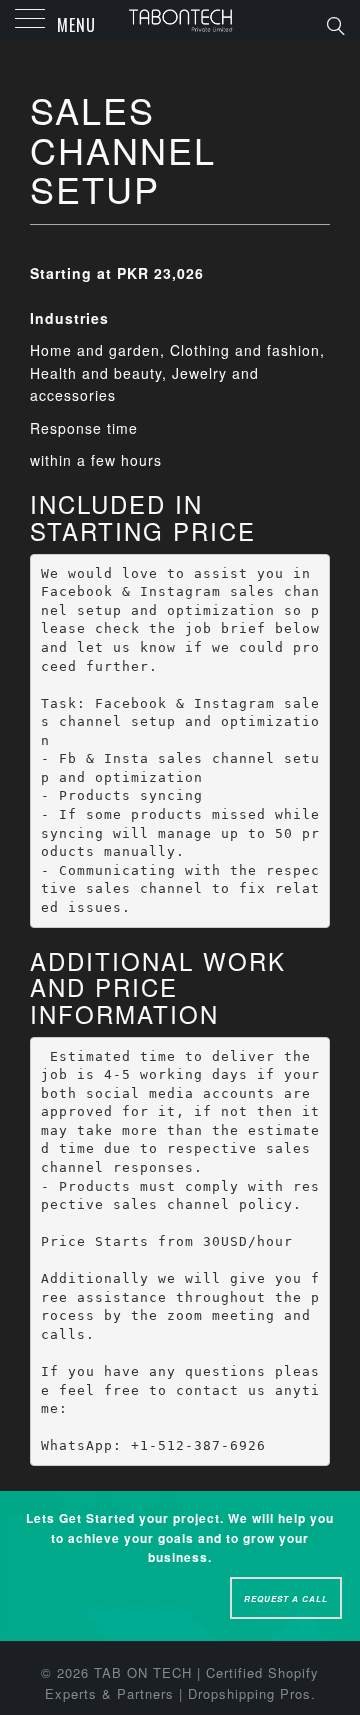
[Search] (334, 24)
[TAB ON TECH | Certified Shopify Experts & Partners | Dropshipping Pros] (180, 20)
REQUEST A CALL (286, 1598)
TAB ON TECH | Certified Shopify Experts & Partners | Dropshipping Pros (182, 1683)
